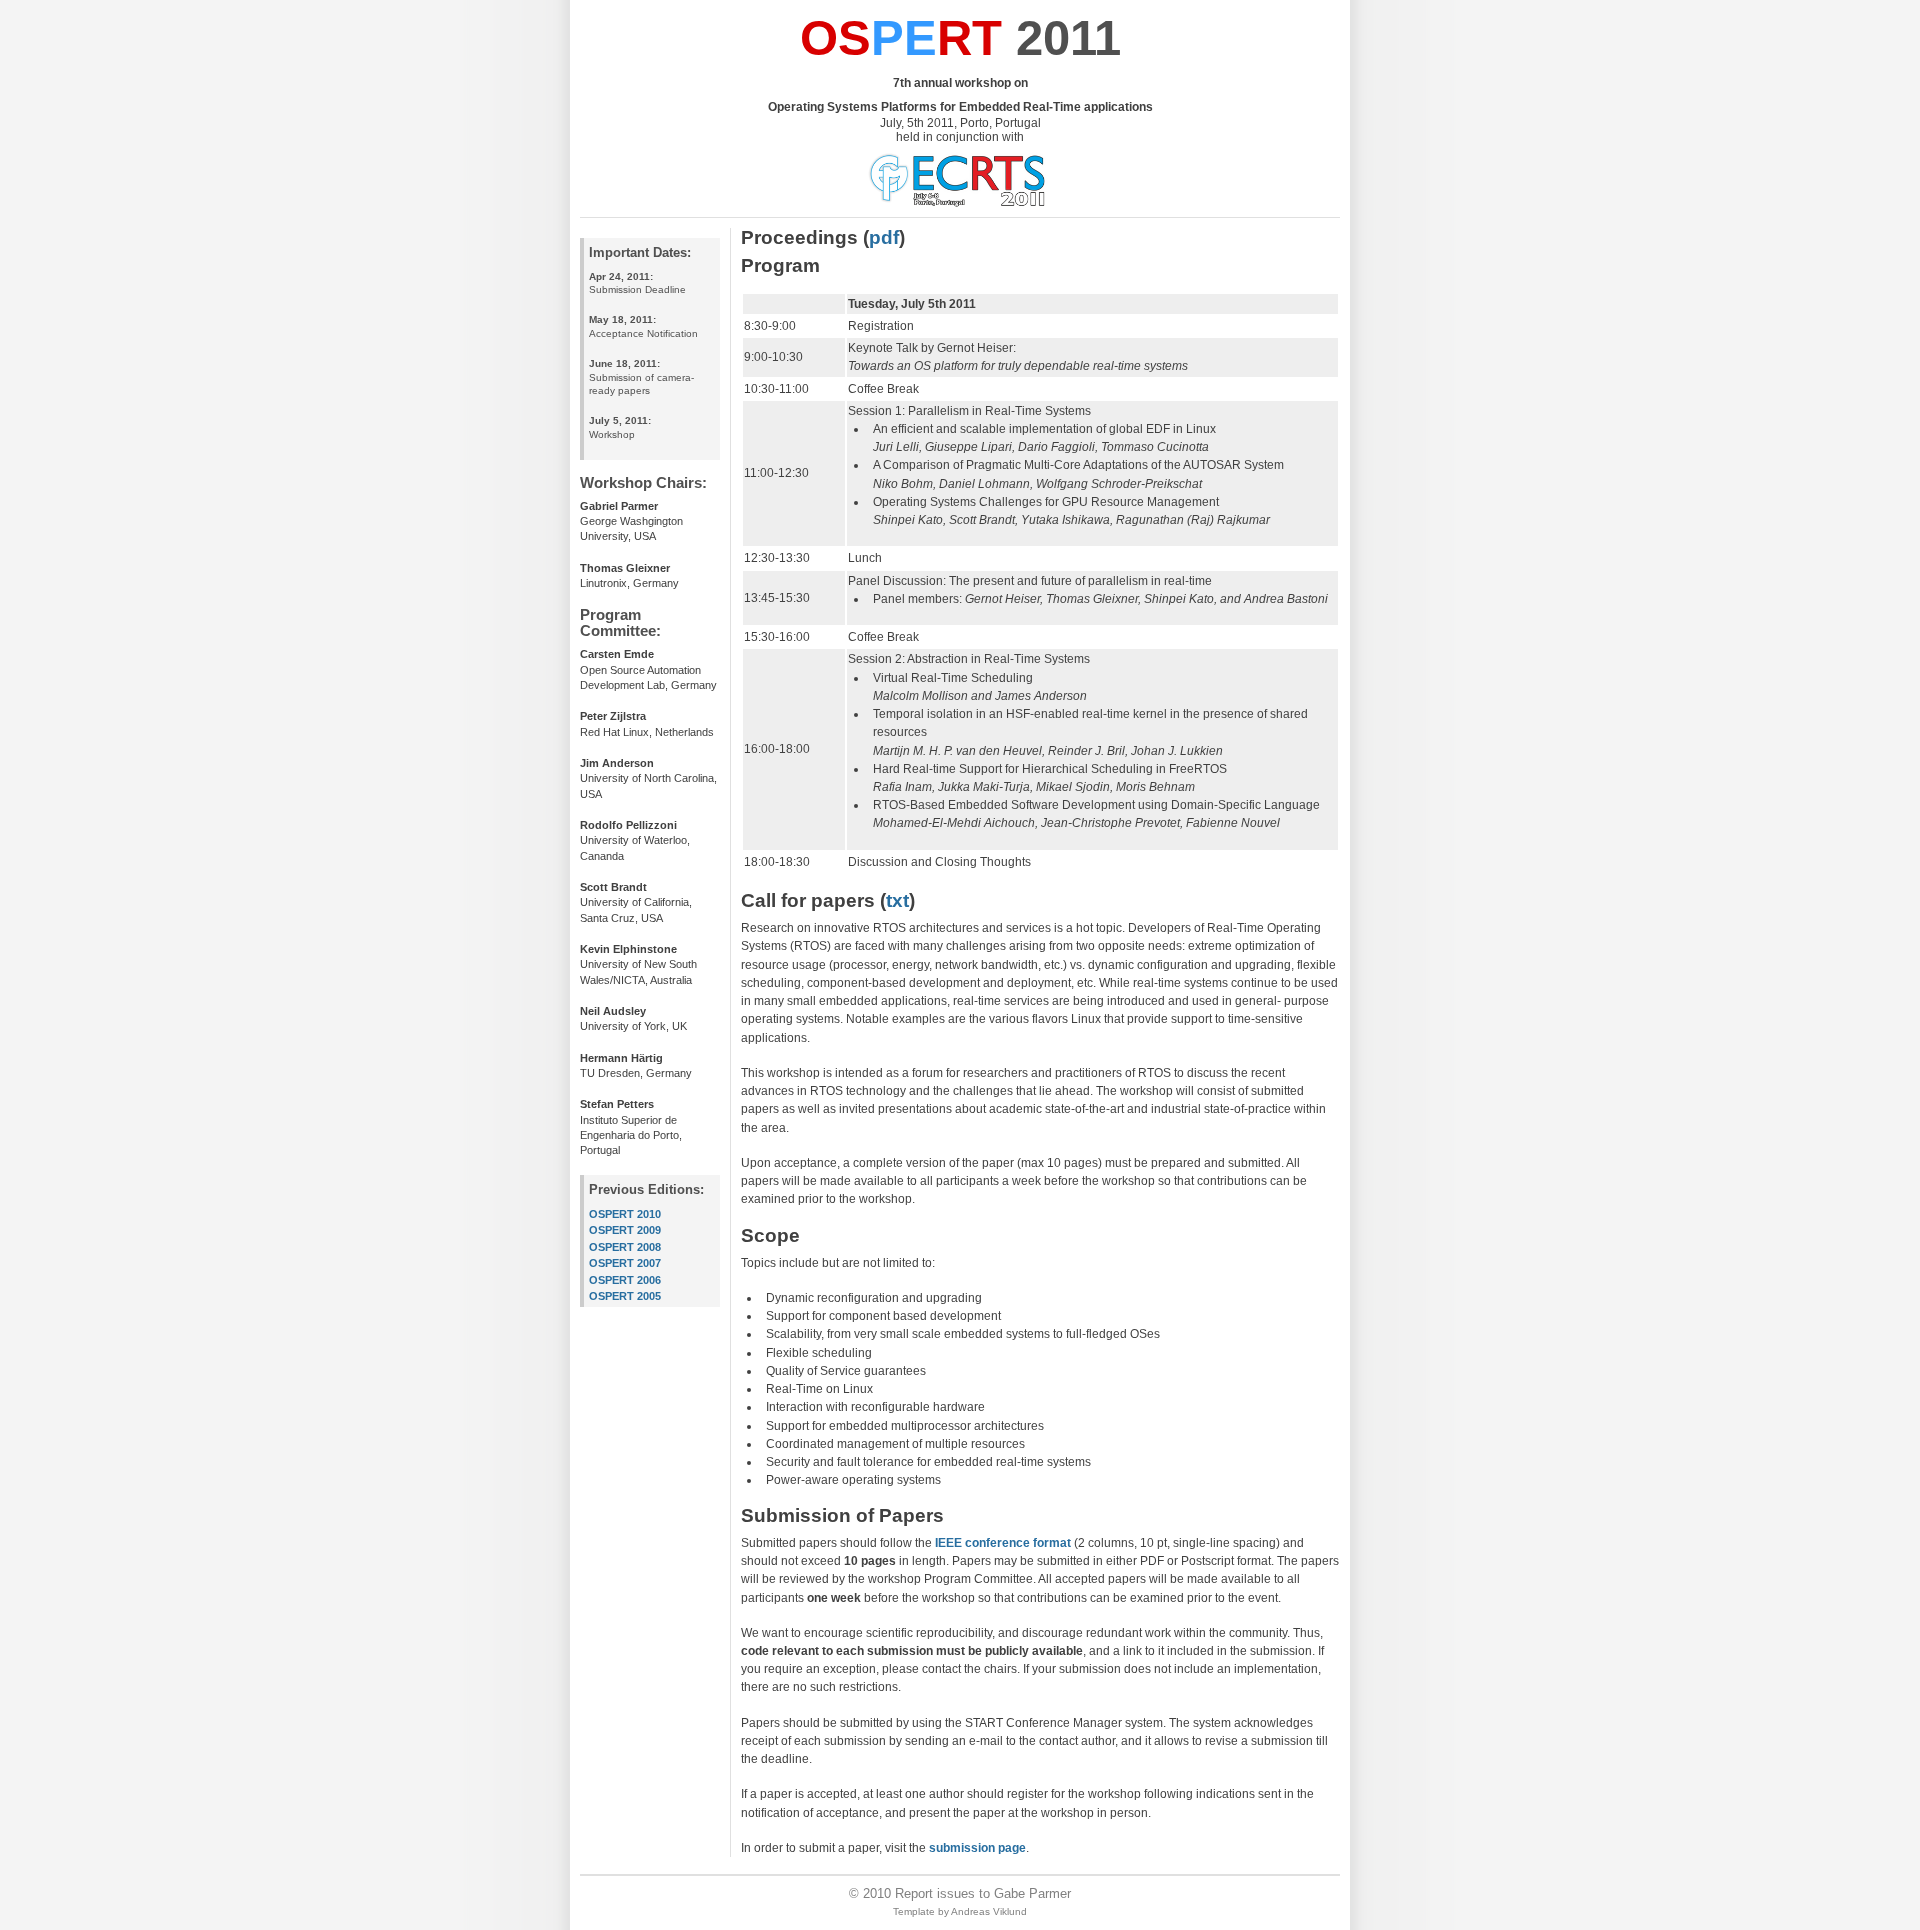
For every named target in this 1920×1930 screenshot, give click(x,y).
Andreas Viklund (989, 1911)
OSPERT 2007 (625, 1263)
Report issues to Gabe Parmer (983, 1893)
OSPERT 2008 (625, 1247)
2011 (960, 38)
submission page (977, 1848)
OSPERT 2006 (625, 1280)
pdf (884, 237)
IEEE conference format (1003, 1543)
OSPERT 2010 (625, 1214)
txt (897, 900)
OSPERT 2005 (625, 1296)
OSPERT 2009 (625, 1230)
